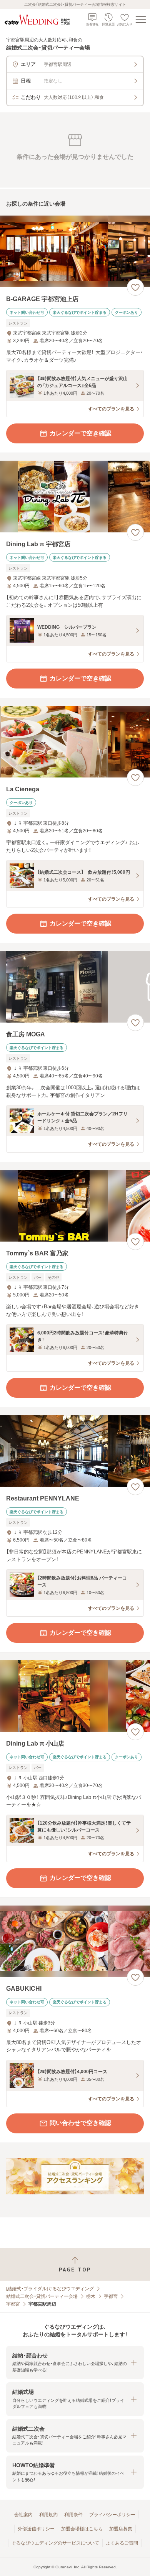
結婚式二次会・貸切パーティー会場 (42, 2296)
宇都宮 (111, 2296)
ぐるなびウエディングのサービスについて (55, 2543)
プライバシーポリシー (112, 2515)
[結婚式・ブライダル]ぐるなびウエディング (50, 2289)
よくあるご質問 (122, 2543)
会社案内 (23, 2515)
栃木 (91, 2296)
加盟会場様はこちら (82, 2529)
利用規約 (48, 2515)
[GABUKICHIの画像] (75, 1941)
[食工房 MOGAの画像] (75, 987)
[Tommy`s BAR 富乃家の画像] (75, 1206)
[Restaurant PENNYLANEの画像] (75, 1451)
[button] (75, 2363)
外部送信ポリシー (36, 2529)
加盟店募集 (121, 2529)
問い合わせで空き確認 (80, 2123)
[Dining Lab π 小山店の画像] (75, 1696)
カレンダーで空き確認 (80, 433)
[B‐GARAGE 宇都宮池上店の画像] (75, 251)
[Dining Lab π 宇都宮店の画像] (75, 497)
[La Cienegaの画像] (75, 742)
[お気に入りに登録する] (135, 287)
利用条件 (73, 2515)
